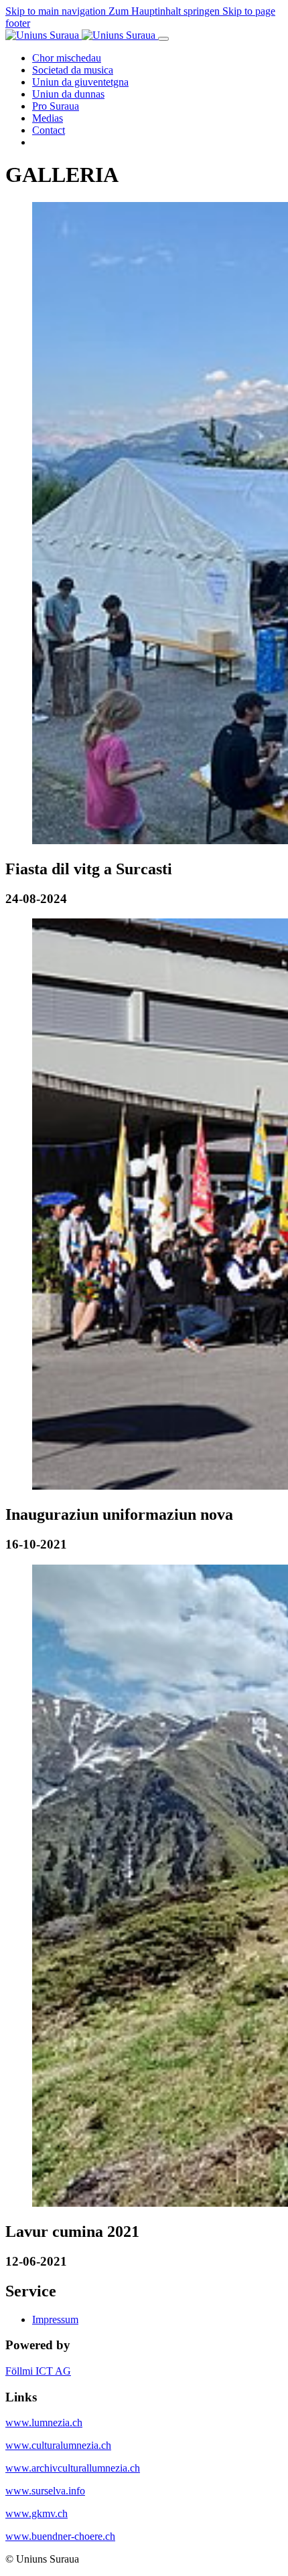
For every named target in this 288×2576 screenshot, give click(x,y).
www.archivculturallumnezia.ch (73, 2468)
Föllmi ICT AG (38, 2371)
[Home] (82, 35)
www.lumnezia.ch (44, 2422)
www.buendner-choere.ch (60, 2536)
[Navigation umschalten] (163, 39)
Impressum (55, 2319)
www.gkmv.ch (37, 2513)
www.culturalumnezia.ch (58, 2445)
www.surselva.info (45, 2491)
